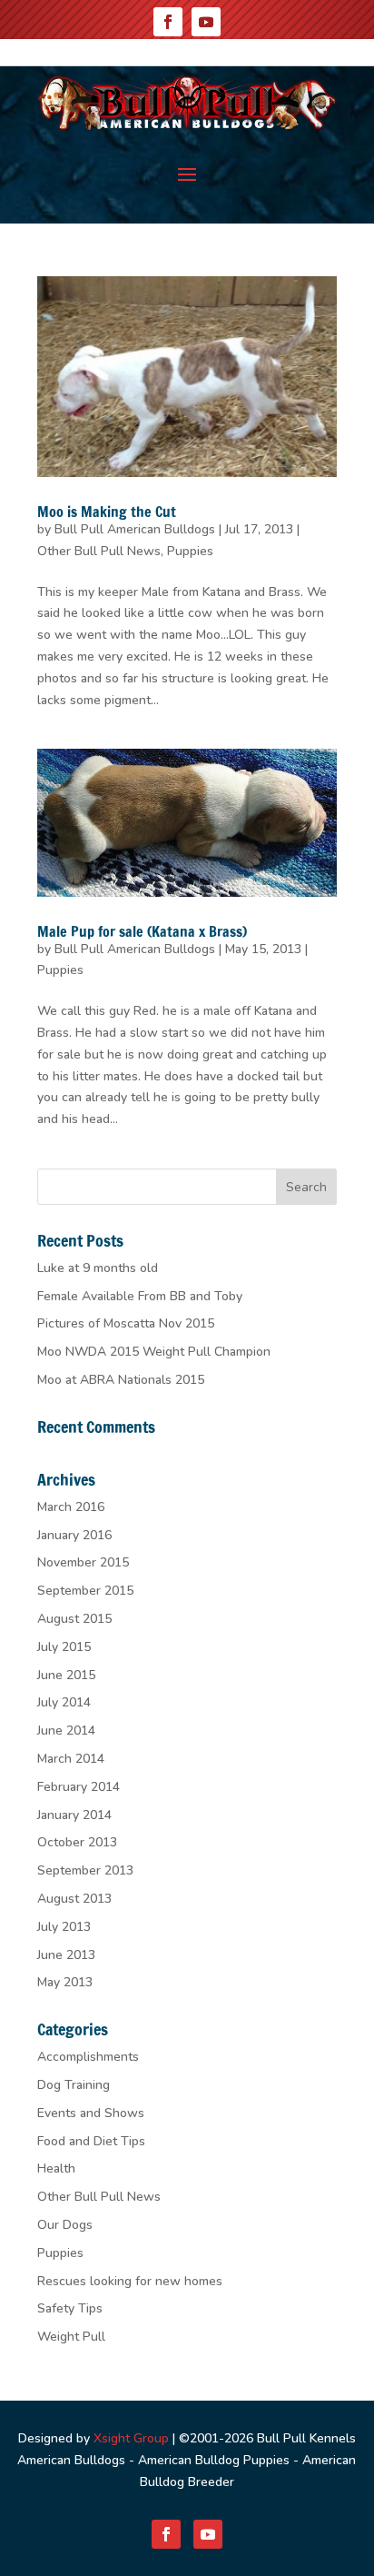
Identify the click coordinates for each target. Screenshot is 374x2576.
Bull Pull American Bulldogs (135, 529)
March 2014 (71, 1759)
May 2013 (65, 1982)
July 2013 (64, 1927)
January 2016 (74, 1535)
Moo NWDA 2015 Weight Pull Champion (154, 1352)
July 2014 (64, 1702)
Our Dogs (65, 2225)
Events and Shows (91, 2113)
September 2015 (85, 1591)
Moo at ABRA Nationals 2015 (121, 1380)
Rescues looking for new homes (130, 2281)
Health (56, 2168)
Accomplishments (88, 2057)
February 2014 (79, 1787)
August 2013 (74, 1899)
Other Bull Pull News (99, 551)
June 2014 (66, 1731)
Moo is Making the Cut (107, 512)
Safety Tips (70, 2308)
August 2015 (74, 1619)
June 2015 (66, 1675)
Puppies (190, 551)
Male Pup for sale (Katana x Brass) (142, 931)
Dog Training (74, 2085)
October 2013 (77, 1842)
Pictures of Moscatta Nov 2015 (126, 1323)
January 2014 (74, 1815)
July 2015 (64, 1647)
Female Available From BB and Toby (140, 1296)
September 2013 (85, 1870)
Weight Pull (71, 2337)
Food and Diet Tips (91, 2141)
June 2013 (66, 1955)
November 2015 (83, 1562)
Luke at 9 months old (98, 1268)
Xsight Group (131, 2438)
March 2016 (71, 1507)
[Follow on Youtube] (206, 22)
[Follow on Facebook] (168, 22)
